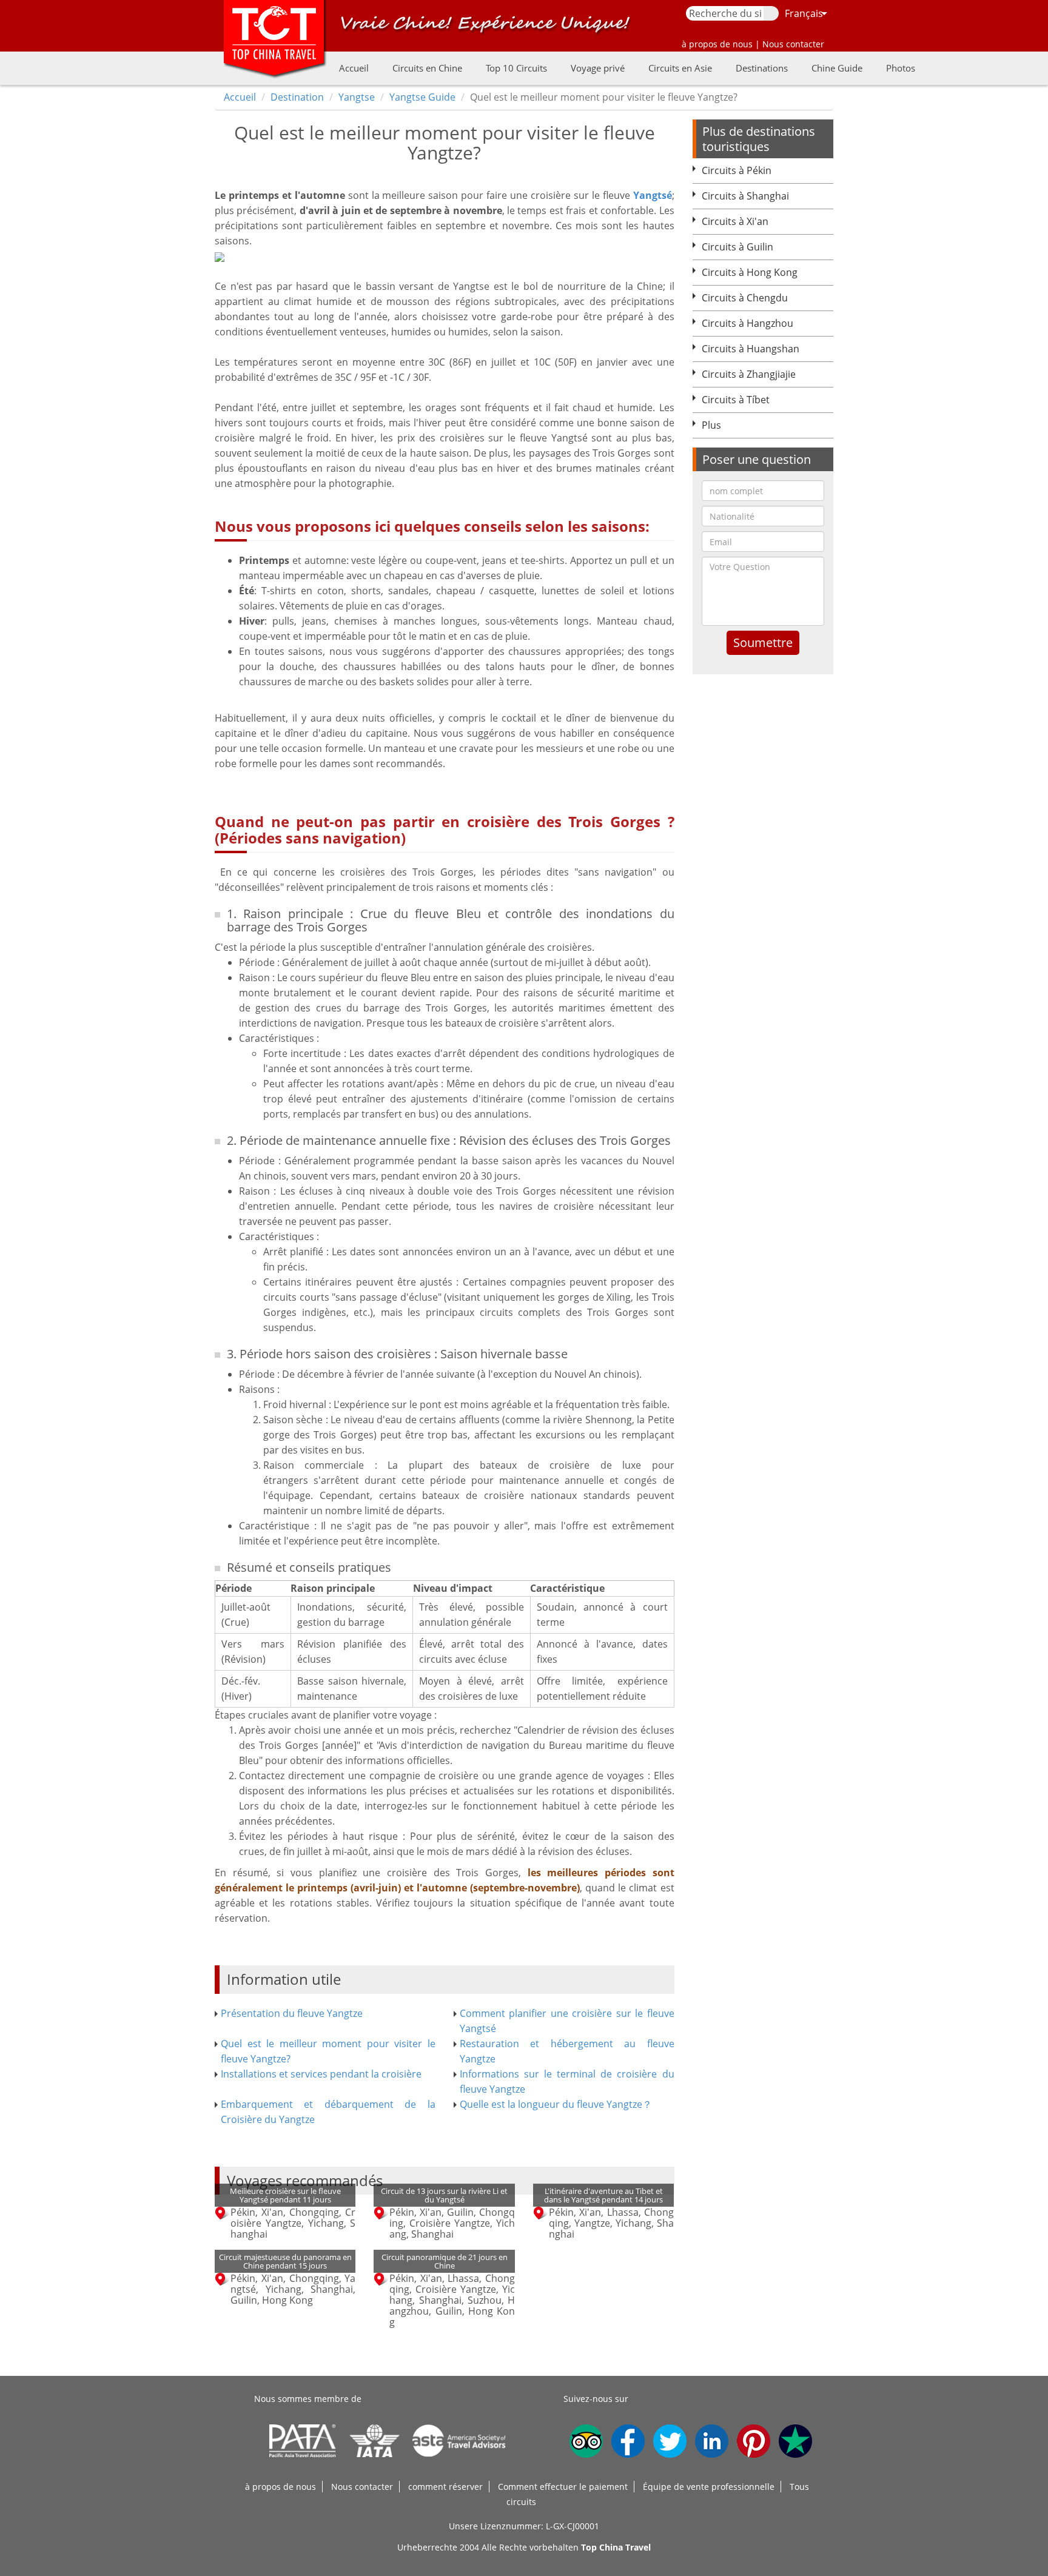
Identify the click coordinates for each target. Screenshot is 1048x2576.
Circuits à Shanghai (745, 196)
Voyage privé (598, 68)
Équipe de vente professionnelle (709, 2487)
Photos (901, 68)
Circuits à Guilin (737, 247)
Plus (711, 425)
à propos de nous (280, 2487)
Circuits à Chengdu (745, 298)
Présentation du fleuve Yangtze (292, 2013)
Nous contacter (362, 2487)
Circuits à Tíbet (736, 400)
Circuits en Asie (680, 68)
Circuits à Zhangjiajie (749, 374)
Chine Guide (837, 68)
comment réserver (445, 2487)
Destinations (762, 68)
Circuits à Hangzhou (747, 323)
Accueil (354, 68)
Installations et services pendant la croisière (321, 2074)
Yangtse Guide (422, 97)
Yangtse (357, 97)
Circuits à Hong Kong (750, 272)
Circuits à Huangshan (751, 349)
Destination (297, 97)
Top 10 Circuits (516, 68)
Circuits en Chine (427, 68)
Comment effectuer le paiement (563, 2487)
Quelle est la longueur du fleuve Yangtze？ (556, 2104)
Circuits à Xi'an (735, 221)
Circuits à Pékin (737, 170)
